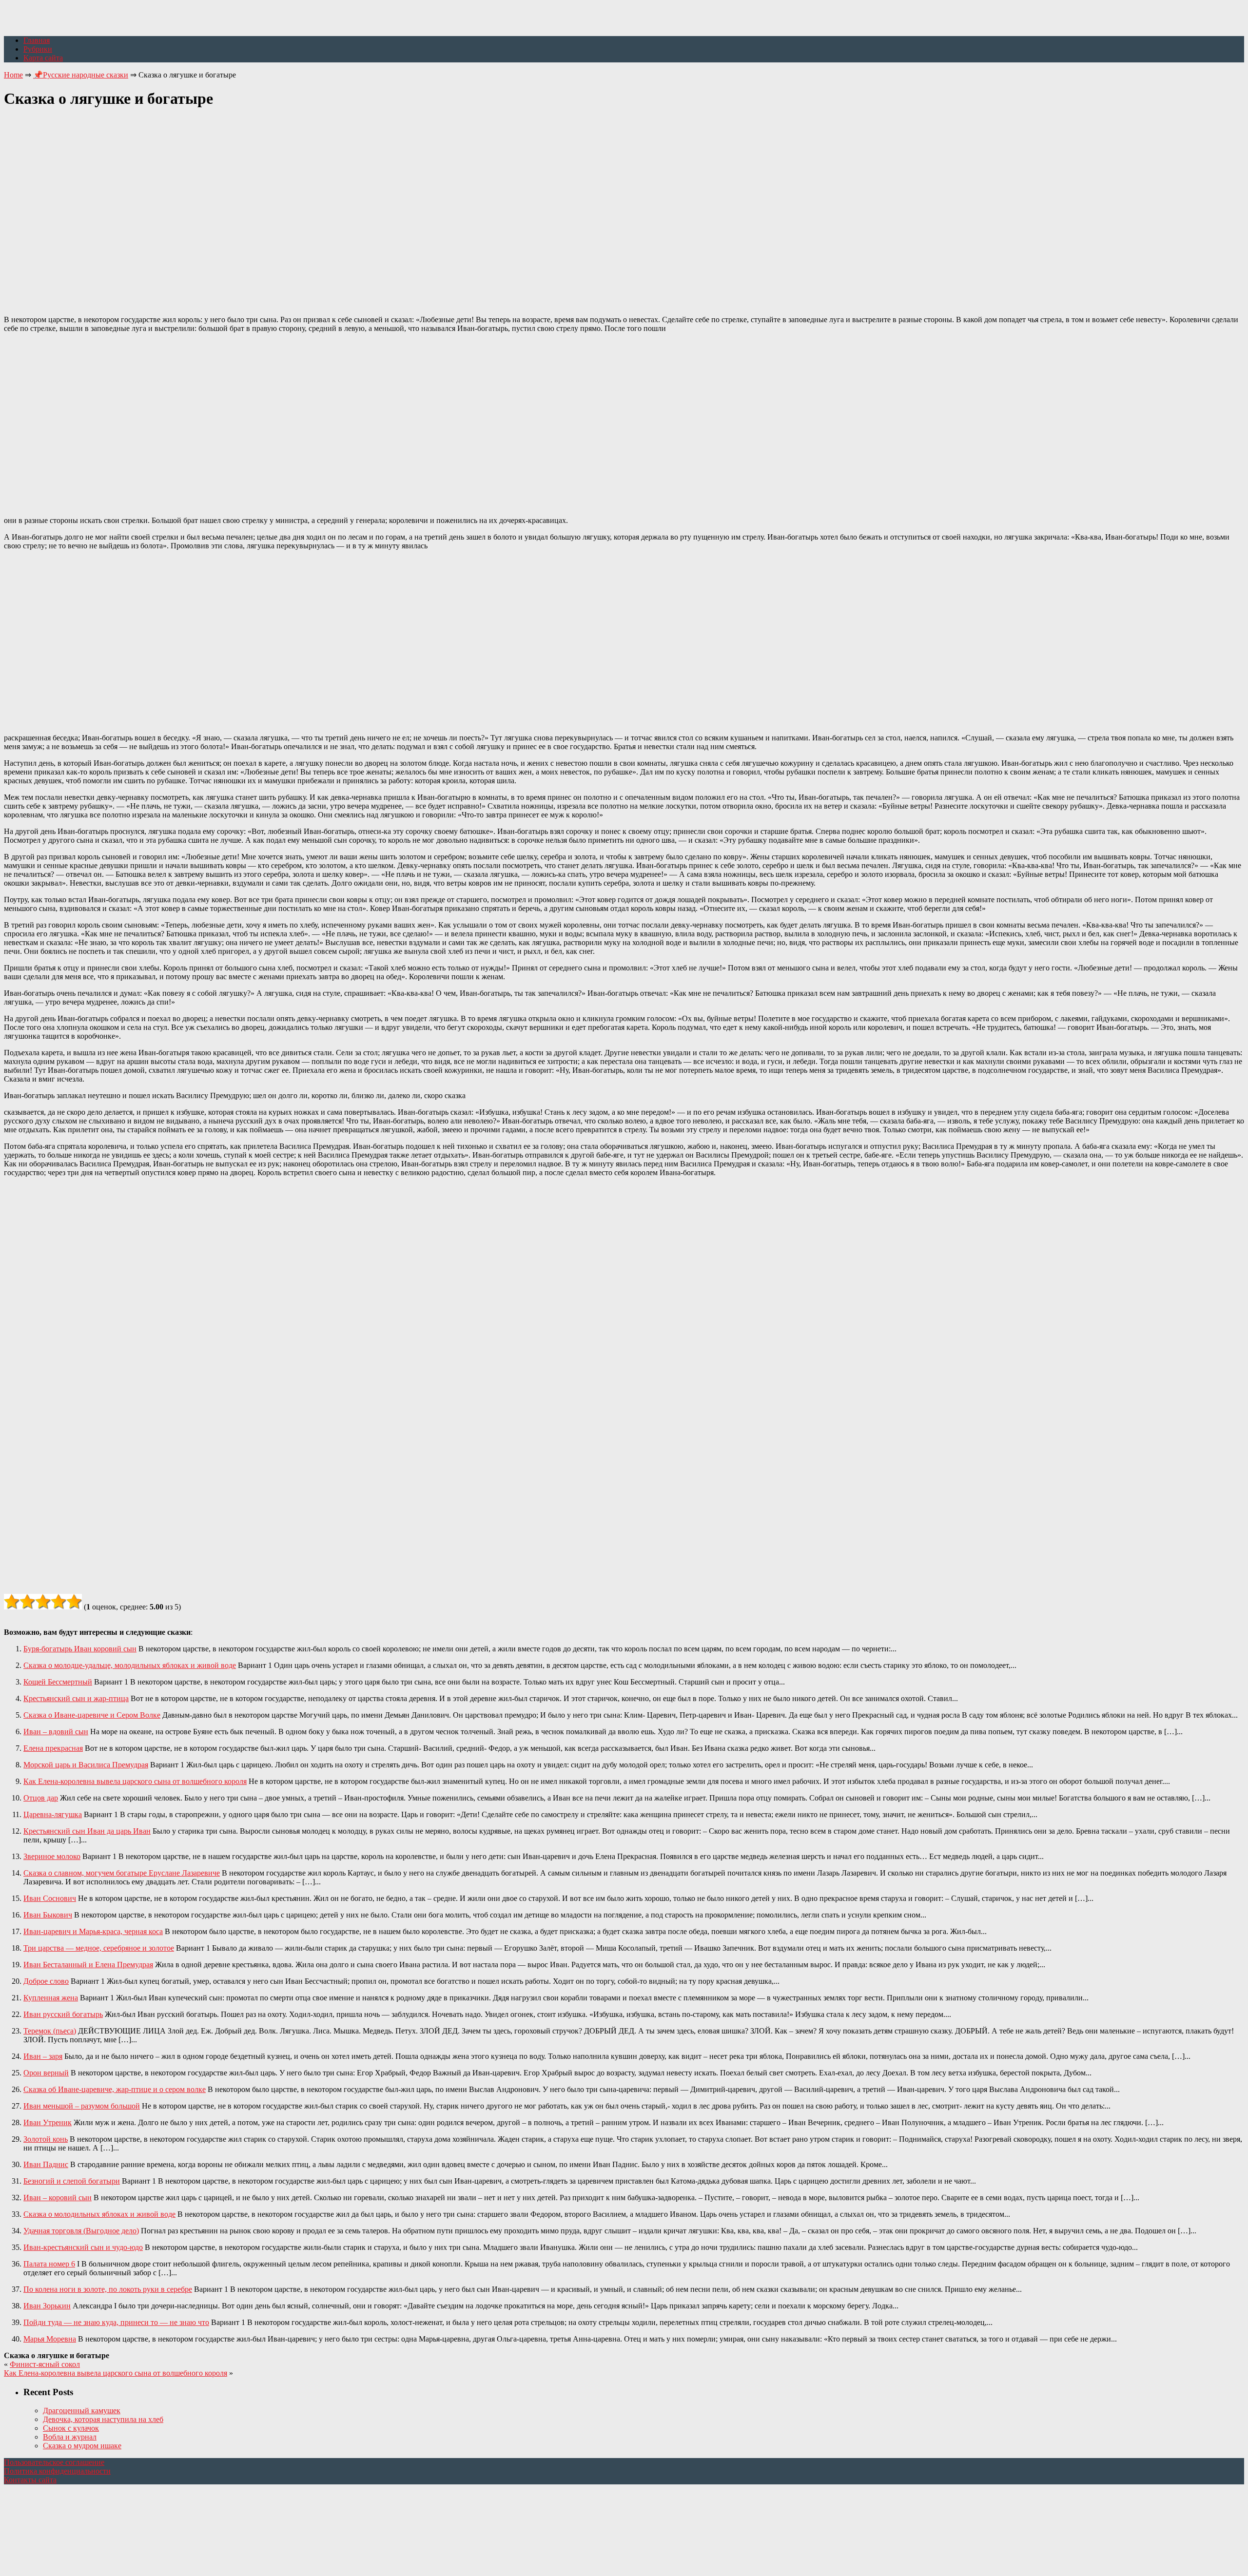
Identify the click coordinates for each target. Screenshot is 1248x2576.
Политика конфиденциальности (57, 2471)
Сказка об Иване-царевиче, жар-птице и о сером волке (115, 2089)
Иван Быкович (48, 1915)
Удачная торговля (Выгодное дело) (81, 2231)
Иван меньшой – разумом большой (82, 2106)
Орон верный (46, 2073)
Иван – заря (43, 2056)
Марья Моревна (50, 2339)
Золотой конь (46, 2139)
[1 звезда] (12, 1602)
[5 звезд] (74, 1602)
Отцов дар (41, 1798)
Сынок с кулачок (71, 2428)
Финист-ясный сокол (45, 2364)
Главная (37, 40)
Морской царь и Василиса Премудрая (86, 1765)
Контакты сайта (30, 2480)
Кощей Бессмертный (58, 1682)
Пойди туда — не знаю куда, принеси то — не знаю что (116, 2322)
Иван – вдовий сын (56, 1732)
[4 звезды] (58, 1602)
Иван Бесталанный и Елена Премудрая (88, 1965)
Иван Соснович (50, 1898)
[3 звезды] (43, 1602)
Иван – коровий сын (58, 2198)
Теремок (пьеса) (50, 2031)
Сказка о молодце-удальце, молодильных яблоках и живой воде (130, 1665)
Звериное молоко (52, 1856)
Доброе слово (46, 1981)
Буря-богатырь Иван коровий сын (80, 1649)
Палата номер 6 (49, 2264)
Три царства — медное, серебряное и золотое (99, 1948)
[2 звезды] (27, 1602)
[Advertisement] (624, 206)
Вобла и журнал (70, 2437)
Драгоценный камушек (82, 2411)
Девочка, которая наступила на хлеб (103, 2419)
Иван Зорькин (47, 2306)
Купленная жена (51, 1998)
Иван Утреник (48, 2122)
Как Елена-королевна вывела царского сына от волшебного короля (135, 1781)
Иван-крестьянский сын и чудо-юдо (83, 2247)
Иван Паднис (46, 2164)
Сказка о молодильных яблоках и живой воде (99, 2214)
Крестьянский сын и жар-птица (76, 1698)
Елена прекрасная (53, 1748)
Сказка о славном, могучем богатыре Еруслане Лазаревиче (122, 1873)
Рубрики (38, 49)
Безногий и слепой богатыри (72, 2181)
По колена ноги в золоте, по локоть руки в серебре (108, 2289)
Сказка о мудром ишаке (82, 2446)
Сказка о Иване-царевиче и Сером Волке (92, 1715)
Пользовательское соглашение (54, 2462)
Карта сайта (43, 58)
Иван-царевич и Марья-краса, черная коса (93, 1931)
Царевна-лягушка (53, 1814)
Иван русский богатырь (63, 2014)
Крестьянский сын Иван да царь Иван (87, 1831)
